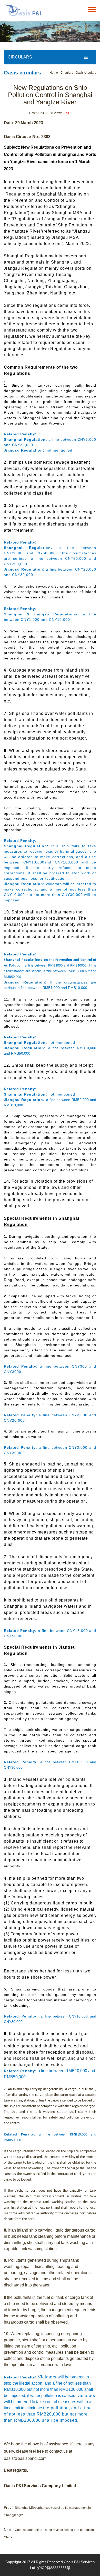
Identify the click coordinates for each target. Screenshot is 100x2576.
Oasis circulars (86, 73)
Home (54, 73)
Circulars (67, 73)
